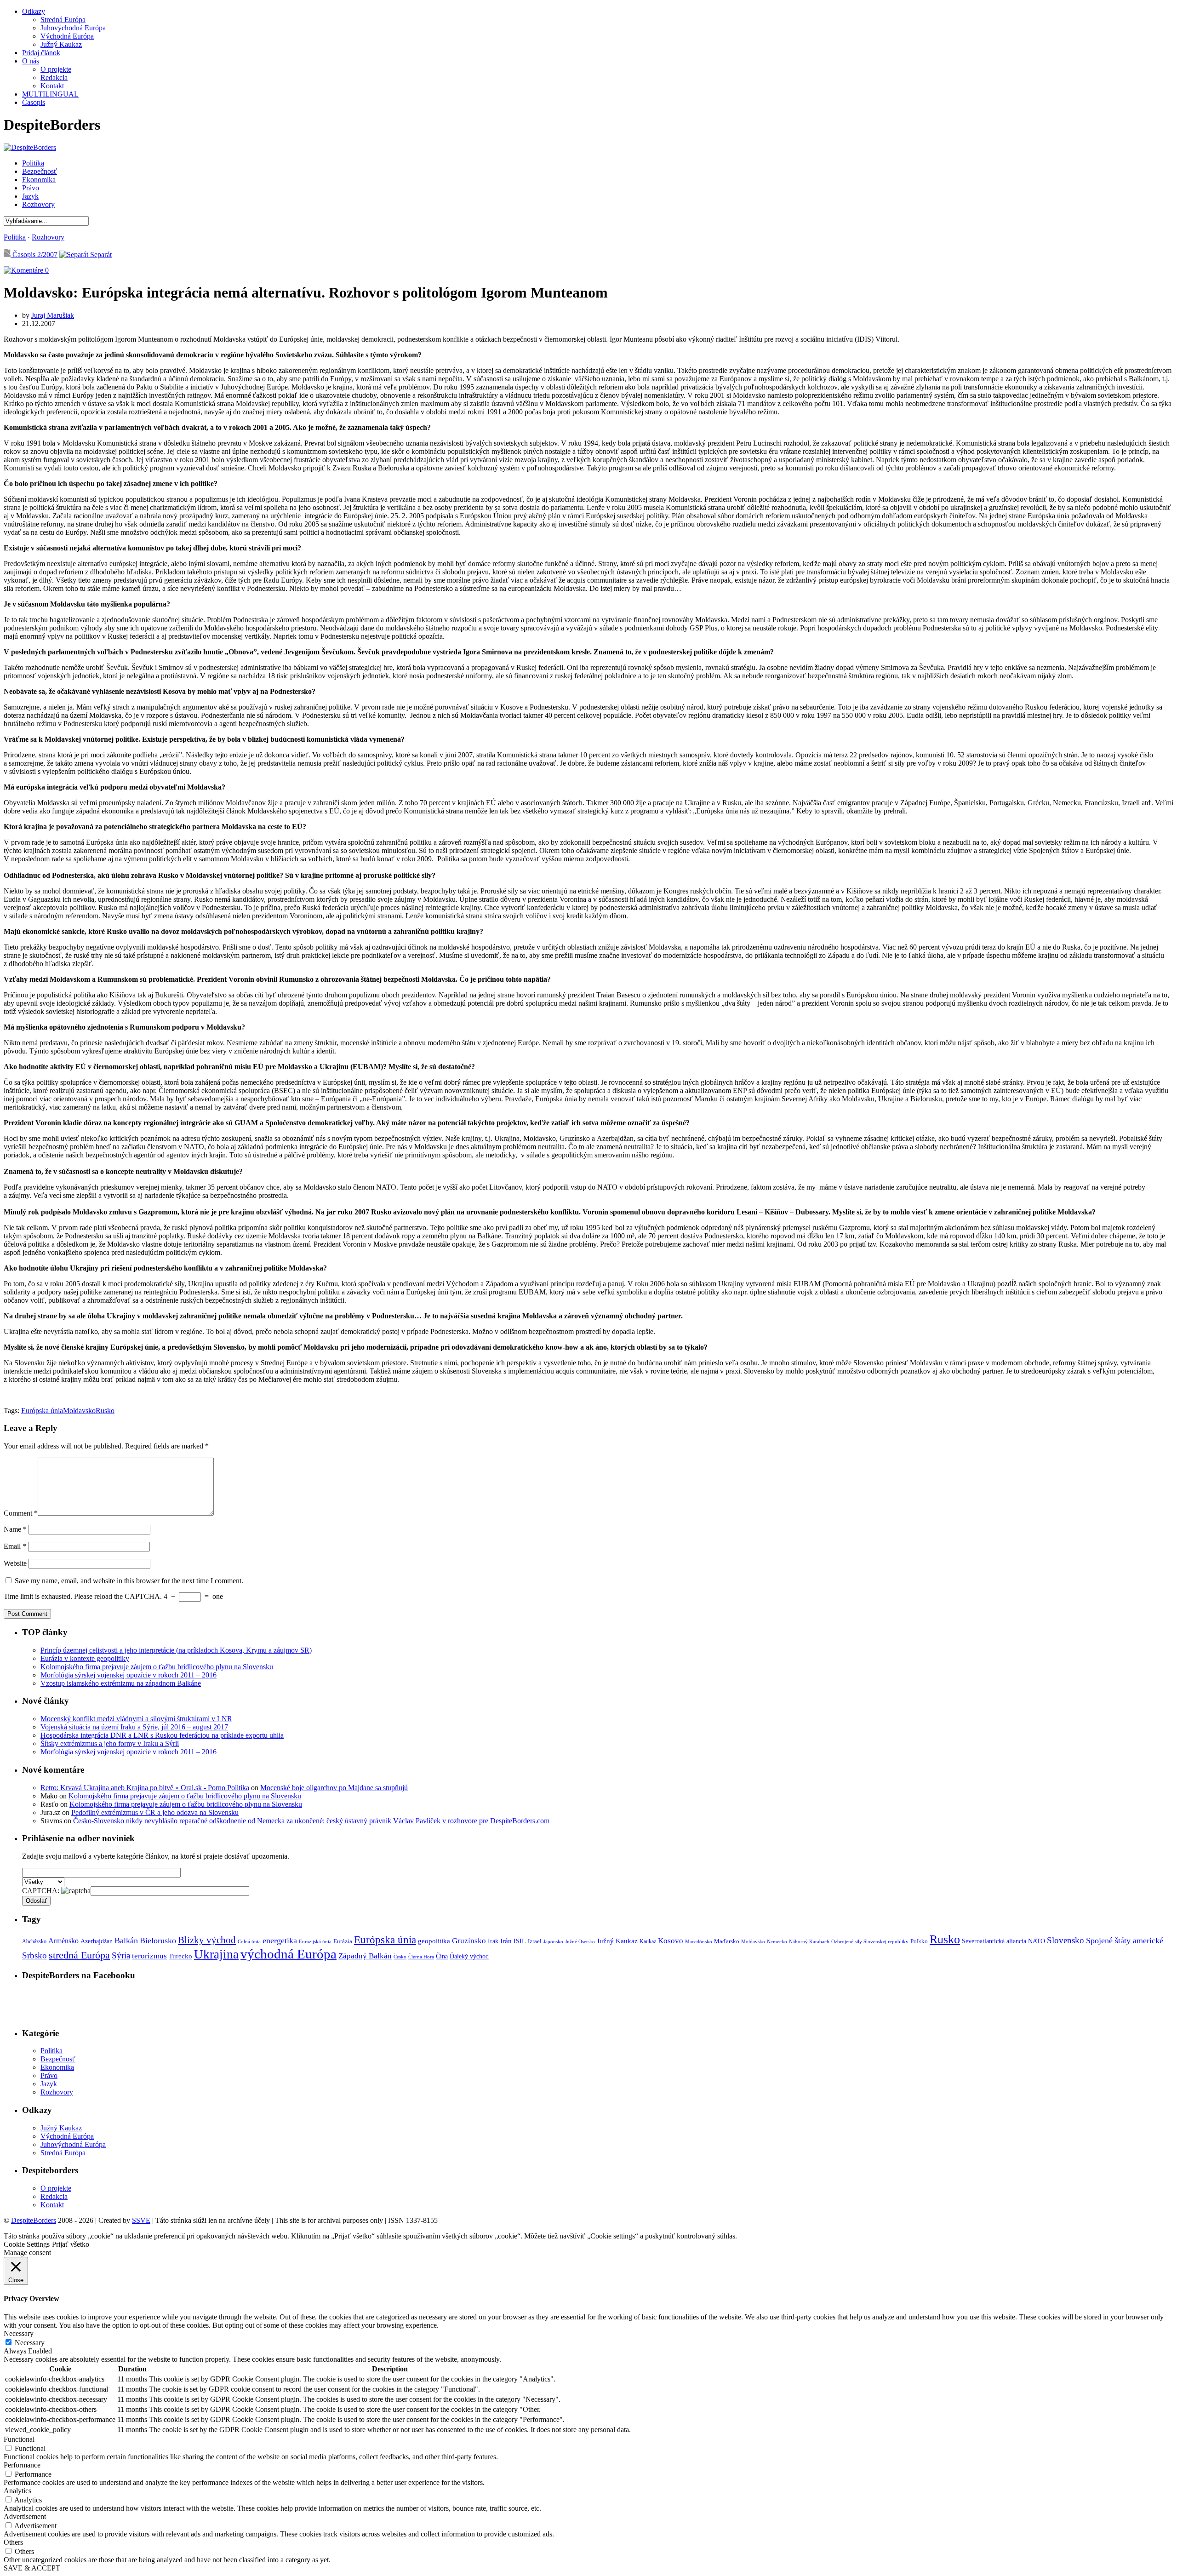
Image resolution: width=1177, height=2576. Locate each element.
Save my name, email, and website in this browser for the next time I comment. (129, 1581)
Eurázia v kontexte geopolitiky (85, 1658)
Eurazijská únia (315, 1941)
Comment (21, 1513)
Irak (493, 1941)
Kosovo (671, 1941)
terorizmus (149, 1956)
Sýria (121, 1955)
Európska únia (42, 1411)
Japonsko (553, 1941)
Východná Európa (67, 36)
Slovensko (1066, 1940)
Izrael (535, 1941)
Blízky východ (207, 1940)
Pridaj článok (41, 53)
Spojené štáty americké (1125, 1941)
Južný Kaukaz (61, 44)
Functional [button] (19, 2439)
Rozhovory (38, 204)
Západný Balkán (365, 1956)
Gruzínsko (469, 1941)
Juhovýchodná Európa (73, 28)
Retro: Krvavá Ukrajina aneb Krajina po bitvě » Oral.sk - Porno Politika (145, 1788)
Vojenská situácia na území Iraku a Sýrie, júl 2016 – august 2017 (134, 1727)
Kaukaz (648, 1941)
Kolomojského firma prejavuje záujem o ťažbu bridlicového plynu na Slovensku (157, 1667)
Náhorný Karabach (809, 1942)
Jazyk (30, 196)
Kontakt (52, 86)
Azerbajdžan (97, 1941)
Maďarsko (727, 1941)
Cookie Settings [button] (27, 2244)
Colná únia (249, 1941)
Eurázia (343, 1941)
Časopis (34, 102)
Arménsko (63, 1941)
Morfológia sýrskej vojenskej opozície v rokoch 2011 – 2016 (129, 1675)
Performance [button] (22, 2465)
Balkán (126, 1941)
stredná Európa (79, 1955)
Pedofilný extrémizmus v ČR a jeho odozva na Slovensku (155, 1812)
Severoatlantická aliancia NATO (1003, 1941)
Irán (506, 1941)
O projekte (56, 69)
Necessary (30, 2343)
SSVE (141, 2220)
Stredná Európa (63, 20)
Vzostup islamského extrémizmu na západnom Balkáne (121, 1683)
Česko (400, 1957)
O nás (31, 61)
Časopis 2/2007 (34, 255)
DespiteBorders (34, 2220)
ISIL (520, 1941)
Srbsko (34, 1955)
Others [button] (13, 2542)
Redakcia (54, 77)
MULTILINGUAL (50, 94)
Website (15, 1563)
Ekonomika (39, 180)
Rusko (105, 1411)
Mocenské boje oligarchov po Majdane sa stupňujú (334, 1788)
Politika (33, 163)
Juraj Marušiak (53, 315)
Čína (442, 1956)
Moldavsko (79, 1411)
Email (15, 1546)
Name (15, 1529)
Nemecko (777, 1942)
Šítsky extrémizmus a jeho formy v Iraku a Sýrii (110, 1743)
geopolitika (434, 1941)
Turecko (180, 1956)
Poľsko (919, 1941)
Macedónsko (699, 1941)
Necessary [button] (19, 2333)
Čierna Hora (421, 1957)
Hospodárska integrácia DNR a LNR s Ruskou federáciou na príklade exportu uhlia (162, 1735)
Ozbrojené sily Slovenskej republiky (870, 1942)
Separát (100, 255)
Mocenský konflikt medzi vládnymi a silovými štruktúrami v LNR (136, 1719)
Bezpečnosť (40, 171)
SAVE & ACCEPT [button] (32, 2568)
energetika (280, 1941)
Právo (31, 188)
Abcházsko (34, 1941)
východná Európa (289, 1954)
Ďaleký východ (469, 1956)
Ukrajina (216, 1954)
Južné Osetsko (580, 1941)
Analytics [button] (17, 2491)
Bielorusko (158, 1941)
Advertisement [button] (25, 2516)
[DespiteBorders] (30, 147)
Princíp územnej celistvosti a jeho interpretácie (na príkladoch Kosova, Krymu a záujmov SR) (176, 1650)
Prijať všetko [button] (71, 2244)
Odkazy (34, 11)
